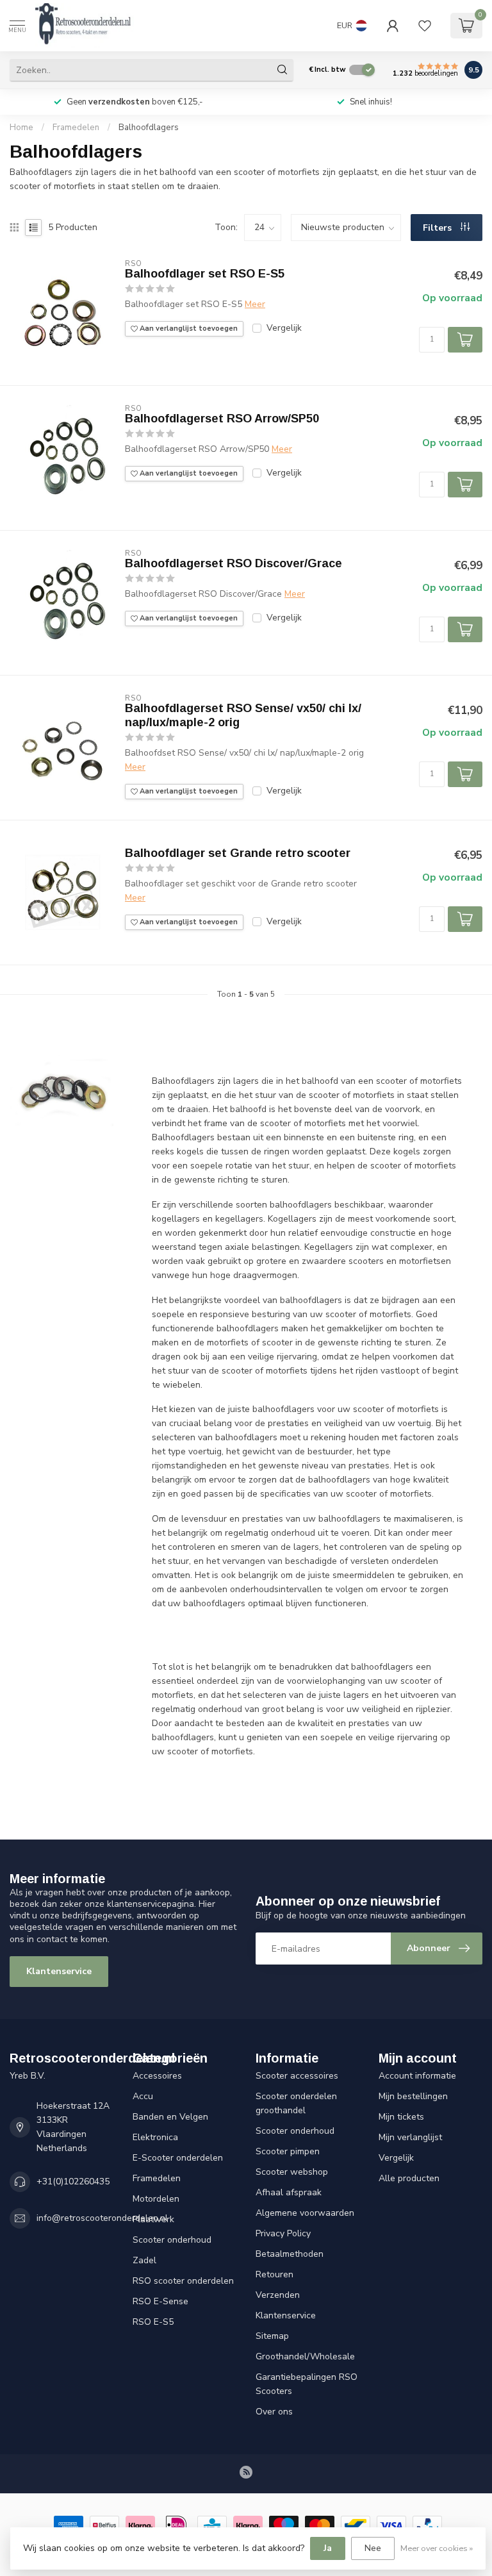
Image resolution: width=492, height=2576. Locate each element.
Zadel (144, 2260)
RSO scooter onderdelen (183, 2281)
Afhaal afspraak (289, 2192)
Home (21, 128)
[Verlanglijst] (425, 26)
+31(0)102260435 (73, 2181)
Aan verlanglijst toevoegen (188, 328)
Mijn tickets (401, 2117)
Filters (439, 228)
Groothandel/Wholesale (305, 2356)
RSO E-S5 (153, 2322)
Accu (143, 2096)
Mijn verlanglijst (410, 2137)
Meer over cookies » (437, 2548)
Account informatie (417, 2076)
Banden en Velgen (170, 2117)
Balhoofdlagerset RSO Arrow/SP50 (222, 419)
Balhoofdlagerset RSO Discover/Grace (234, 563)
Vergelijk (284, 328)
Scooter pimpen (288, 2151)
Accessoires (157, 2076)
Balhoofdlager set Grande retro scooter (238, 853)
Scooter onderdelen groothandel (296, 2103)
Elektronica (155, 2137)
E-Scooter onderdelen (178, 2158)
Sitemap (272, 2336)
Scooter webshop (292, 2172)
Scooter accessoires (297, 2076)
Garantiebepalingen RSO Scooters (307, 2384)
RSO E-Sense (160, 2301)
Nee (373, 2548)
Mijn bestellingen (413, 2096)
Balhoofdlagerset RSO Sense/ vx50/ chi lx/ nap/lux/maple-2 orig (243, 715)
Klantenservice (59, 1971)
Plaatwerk (153, 2219)
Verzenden (278, 2295)
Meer (255, 304)
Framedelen (76, 128)
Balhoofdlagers (149, 128)
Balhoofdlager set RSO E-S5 (205, 274)
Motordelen (156, 2199)
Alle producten (409, 2178)
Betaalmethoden (290, 2254)
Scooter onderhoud (172, 2240)
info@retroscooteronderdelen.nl (102, 2218)
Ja (328, 2548)
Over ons (274, 2412)
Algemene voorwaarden (305, 2213)
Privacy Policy (283, 2233)
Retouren (275, 2274)
